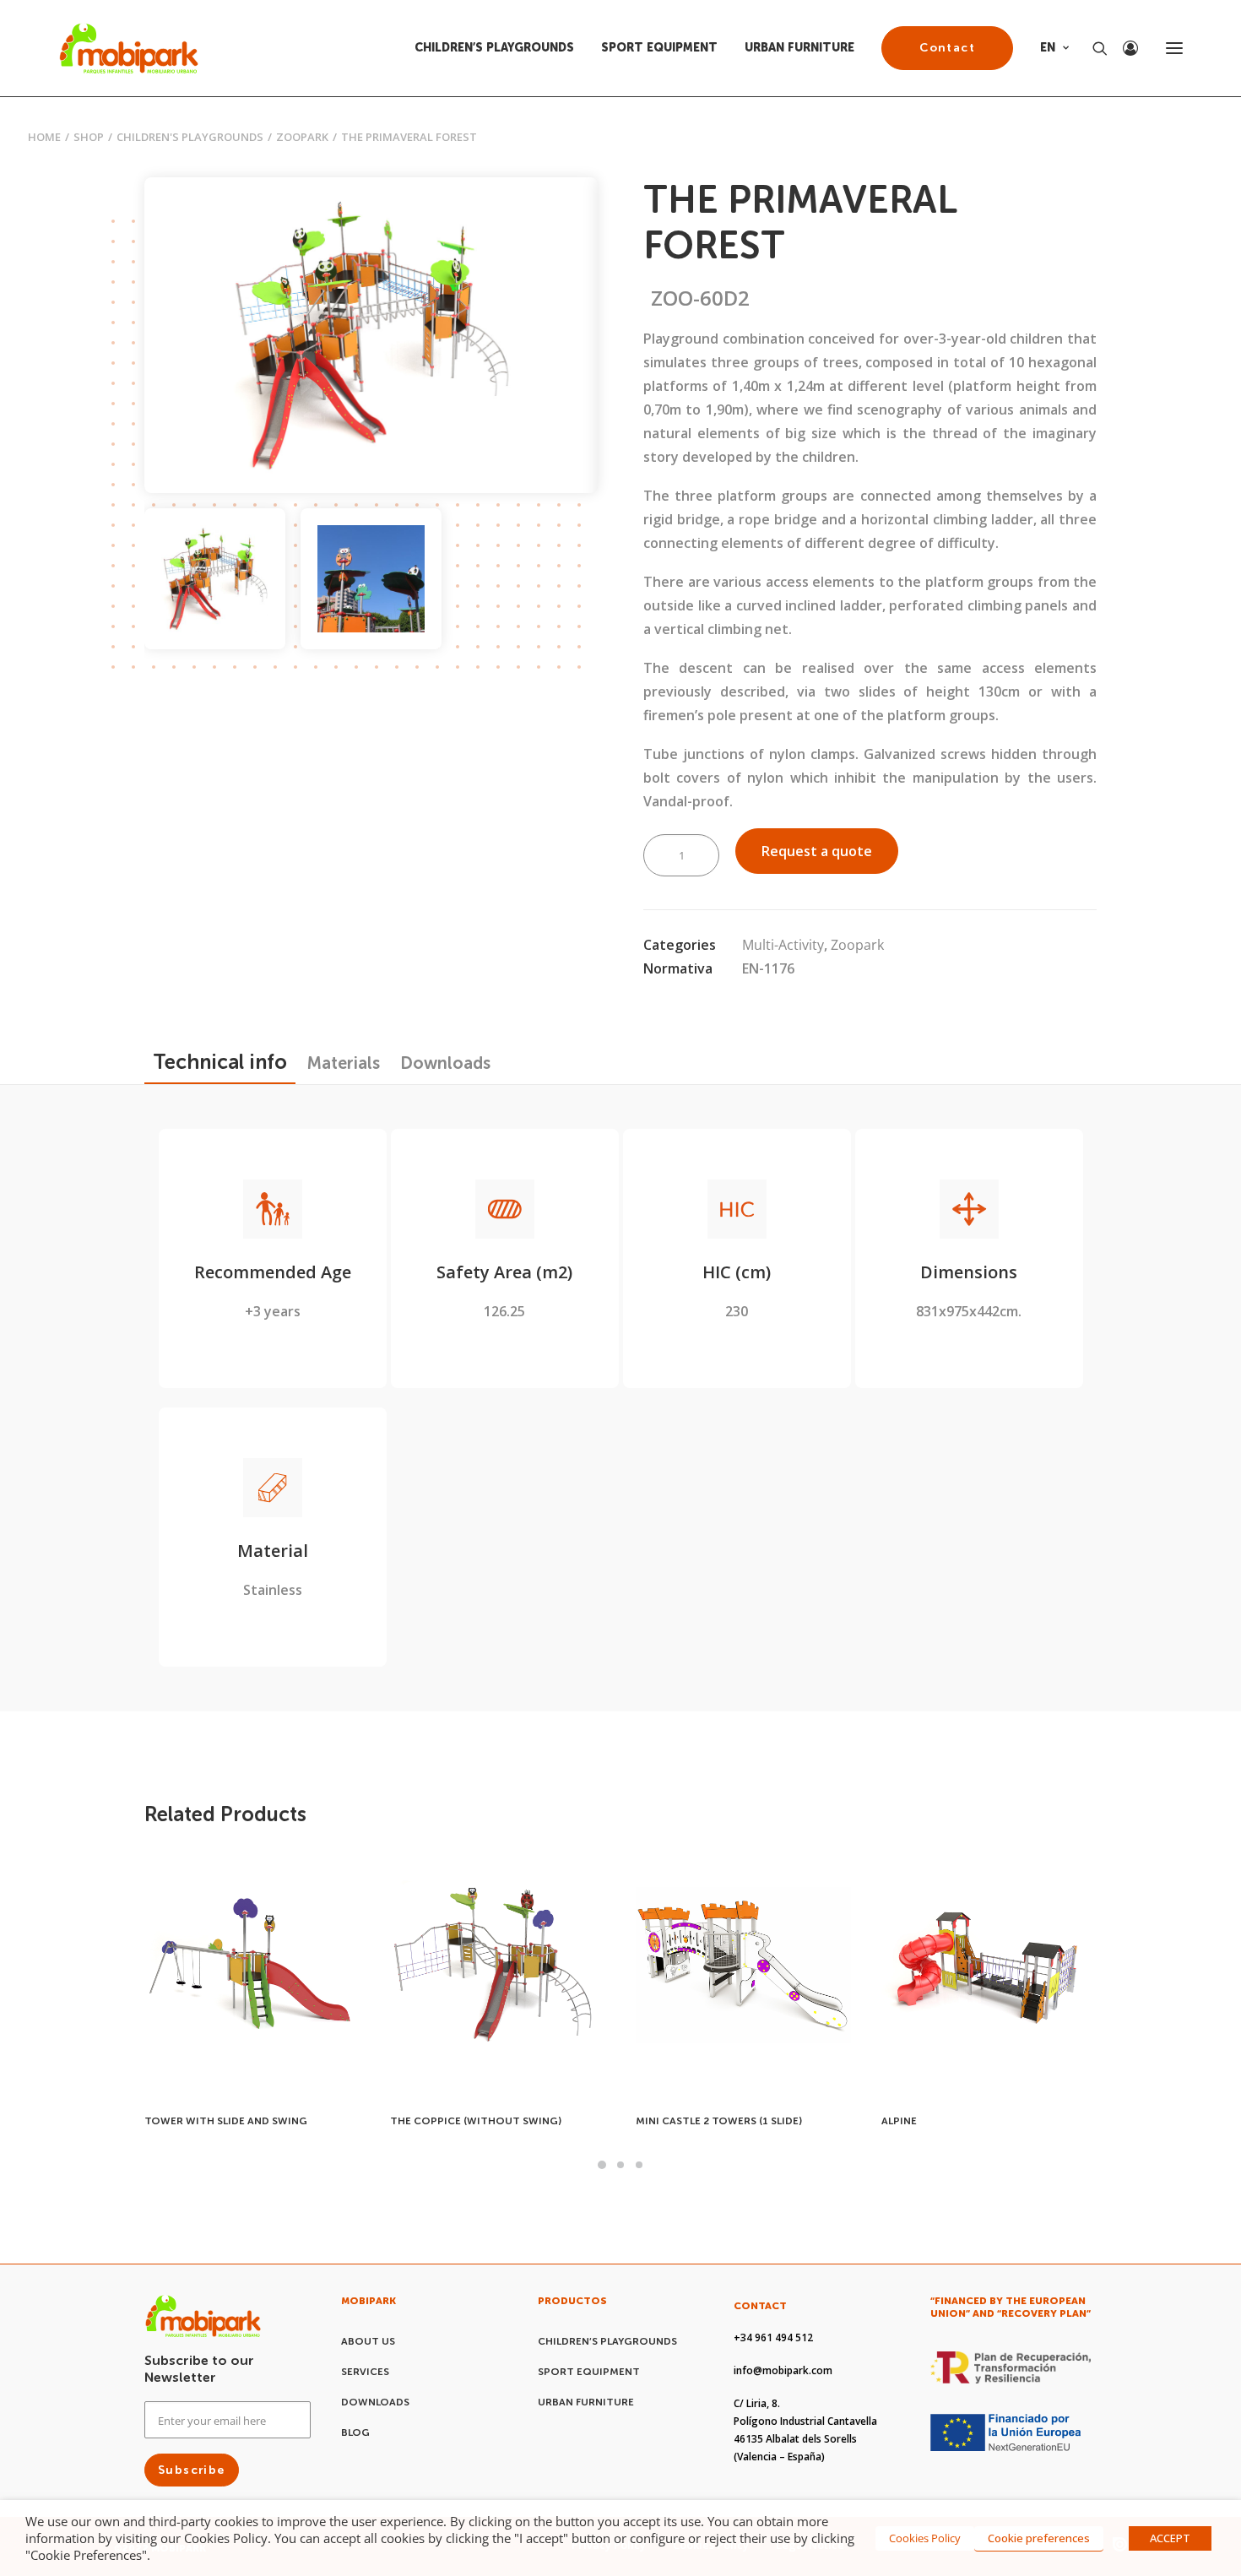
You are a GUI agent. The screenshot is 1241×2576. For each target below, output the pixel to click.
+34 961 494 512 (773, 2337)
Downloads (375, 2402)
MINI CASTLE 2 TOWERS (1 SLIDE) (473, 2121)
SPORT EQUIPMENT (659, 48)
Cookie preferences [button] (1039, 2538)
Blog (355, 2432)
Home (44, 137)
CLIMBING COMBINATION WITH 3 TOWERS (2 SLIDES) (967, 2115)
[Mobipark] (129, 48)
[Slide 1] (215, 579)
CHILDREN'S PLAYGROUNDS (190, 137)
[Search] (1092, 48)
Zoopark (302, 137)
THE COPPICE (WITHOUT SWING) (230, 2121)
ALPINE (653, 2121)
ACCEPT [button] (1170, 2538)
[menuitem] (500, 48)
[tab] (344, 1063)
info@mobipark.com (783, 2370)
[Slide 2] (371, 579)
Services (365, 2372)
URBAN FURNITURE (799, 48)
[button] (1174, 48)
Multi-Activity (783, 945)
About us (368, 2341)
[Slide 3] (639, 2165)
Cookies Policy (925, 2538)
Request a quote (817, 851)
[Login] (1123, 48)
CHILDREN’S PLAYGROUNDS (494, 48)
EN (1048, 48)
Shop (89, 137)
